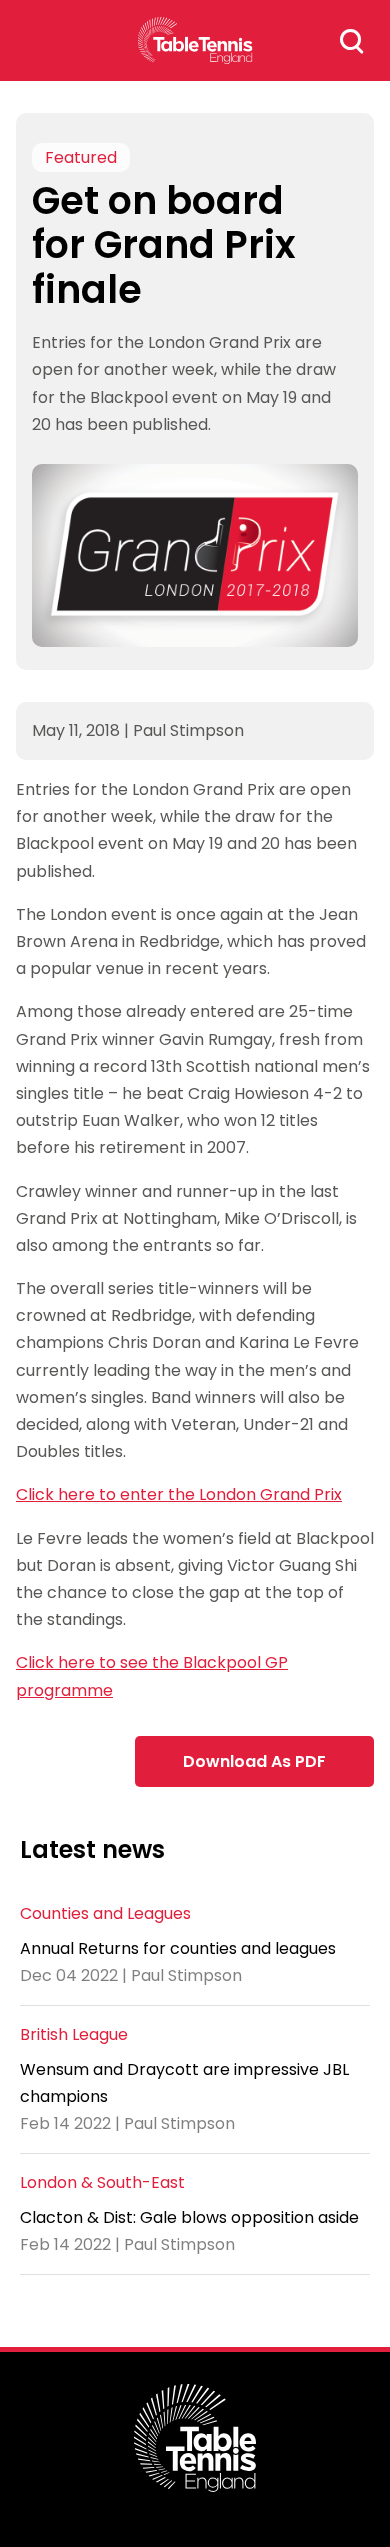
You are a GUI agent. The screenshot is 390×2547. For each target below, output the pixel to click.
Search (352, 41)
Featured (81, 157)
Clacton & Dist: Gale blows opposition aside (189, 2217)
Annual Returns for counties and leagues (178, 1948)
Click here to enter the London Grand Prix (179, 1494)
